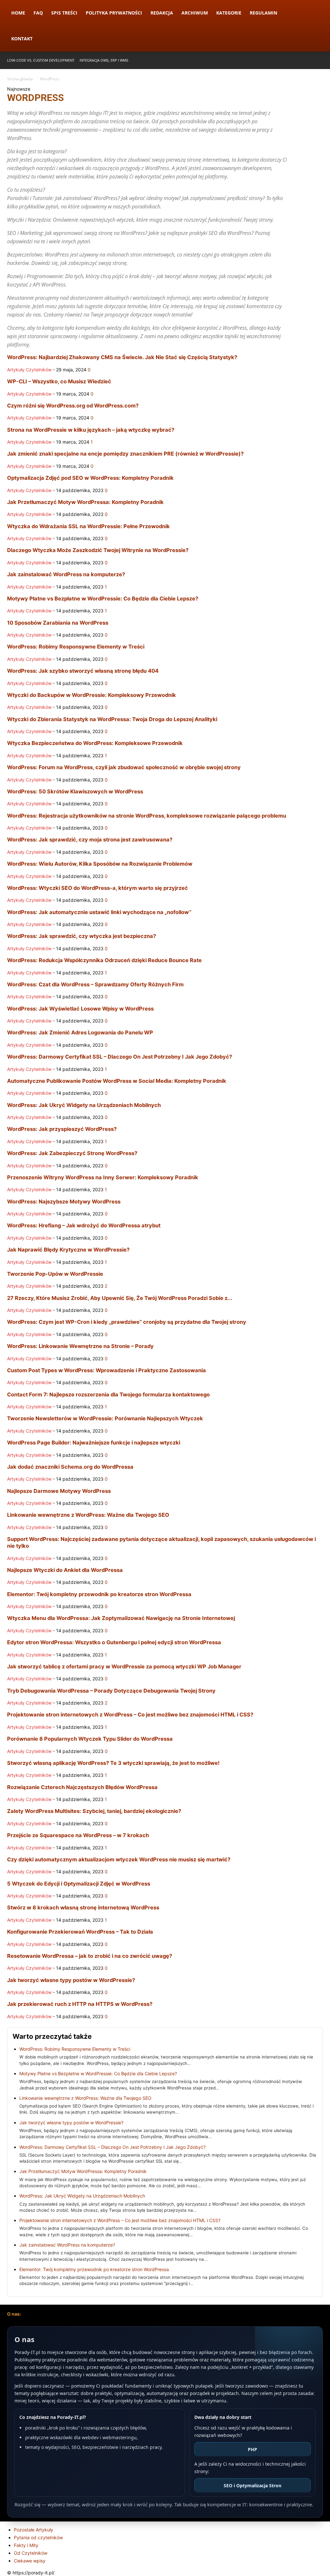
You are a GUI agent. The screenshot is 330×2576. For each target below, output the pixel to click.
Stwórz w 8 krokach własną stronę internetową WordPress (83, 1907)
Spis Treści (64, 13)
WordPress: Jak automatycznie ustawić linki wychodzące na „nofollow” (99, 912)
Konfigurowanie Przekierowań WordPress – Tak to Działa (80, 1932)
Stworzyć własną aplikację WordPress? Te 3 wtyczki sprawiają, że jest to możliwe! (113, 1763)
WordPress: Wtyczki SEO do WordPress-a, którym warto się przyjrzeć (97, 888)
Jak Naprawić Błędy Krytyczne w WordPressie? (68, 1250)
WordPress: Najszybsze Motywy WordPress (64, 1202)
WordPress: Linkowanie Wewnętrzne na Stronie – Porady (80, 1346)
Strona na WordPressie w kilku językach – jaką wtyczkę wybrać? (91, 430)
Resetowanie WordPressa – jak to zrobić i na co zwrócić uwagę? (90, 1956)
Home (18, 13)
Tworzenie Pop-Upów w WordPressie (55, 1274)
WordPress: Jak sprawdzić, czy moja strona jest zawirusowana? (90, 840)
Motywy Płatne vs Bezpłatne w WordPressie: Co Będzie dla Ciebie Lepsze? (103, 599)
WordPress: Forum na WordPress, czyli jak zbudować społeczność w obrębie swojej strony (124, 767)
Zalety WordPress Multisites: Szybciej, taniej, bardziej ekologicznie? (94, 1811)
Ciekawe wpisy (30, 2561)
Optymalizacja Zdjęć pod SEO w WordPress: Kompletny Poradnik (90, 478)
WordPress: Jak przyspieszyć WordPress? (62, 1129)
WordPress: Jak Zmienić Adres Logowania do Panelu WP (80, 1032)
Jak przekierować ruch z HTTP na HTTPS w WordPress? (80, 2004)
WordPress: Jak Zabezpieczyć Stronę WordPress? (72, 1153)
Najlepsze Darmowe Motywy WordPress (59, 1491)
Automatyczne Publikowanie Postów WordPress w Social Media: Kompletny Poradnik (117, 1081)
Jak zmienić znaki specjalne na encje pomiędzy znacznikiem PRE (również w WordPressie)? (125, 454)
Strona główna (20, 79)
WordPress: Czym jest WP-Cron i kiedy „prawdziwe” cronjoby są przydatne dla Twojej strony (127, 1322)
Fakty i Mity (26, 2545)
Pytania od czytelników (38, 2537)
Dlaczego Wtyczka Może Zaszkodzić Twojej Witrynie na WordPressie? (98, 550)
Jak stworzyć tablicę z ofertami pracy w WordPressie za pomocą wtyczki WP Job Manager (124, 1666)
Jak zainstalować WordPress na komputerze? (66, 574)
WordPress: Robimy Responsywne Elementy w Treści (76, 647)
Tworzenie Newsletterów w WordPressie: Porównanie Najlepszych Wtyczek (105, 1418)
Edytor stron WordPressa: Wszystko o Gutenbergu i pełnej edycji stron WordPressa (114, 1642)
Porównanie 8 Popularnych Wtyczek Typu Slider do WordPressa (90, 1739)
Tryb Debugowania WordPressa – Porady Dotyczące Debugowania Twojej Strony (111, 1691)
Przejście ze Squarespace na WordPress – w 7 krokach (78, 1835)
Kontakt (22, 39)
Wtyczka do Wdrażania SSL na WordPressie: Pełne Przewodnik (88, 526)
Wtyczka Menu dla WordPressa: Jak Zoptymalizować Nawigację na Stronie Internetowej (121, 1618)
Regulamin (263, 13)
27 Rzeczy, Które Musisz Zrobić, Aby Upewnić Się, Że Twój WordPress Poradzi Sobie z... (120, 1298)
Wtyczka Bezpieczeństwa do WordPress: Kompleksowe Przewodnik (95, 743)
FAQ (38, 13)
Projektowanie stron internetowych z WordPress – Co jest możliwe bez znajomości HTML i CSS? (130, 1715)
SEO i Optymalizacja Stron (252, 2485)
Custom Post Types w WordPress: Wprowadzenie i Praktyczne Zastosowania (107, 1370)
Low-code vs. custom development (41, 60)
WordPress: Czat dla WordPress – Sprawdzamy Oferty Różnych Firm (95, 984)
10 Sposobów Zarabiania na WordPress (58, 623)
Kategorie (229, 13)
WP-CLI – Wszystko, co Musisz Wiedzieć (59, 381)
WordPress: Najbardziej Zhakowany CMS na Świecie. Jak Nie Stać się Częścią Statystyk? (122, 357)
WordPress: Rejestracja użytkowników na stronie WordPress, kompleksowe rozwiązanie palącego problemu (147, 816)
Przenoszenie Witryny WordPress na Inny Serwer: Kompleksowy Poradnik (103, 1177)
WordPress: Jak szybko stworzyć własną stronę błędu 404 (83, 671)
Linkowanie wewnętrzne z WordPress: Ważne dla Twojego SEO (88, 1515)
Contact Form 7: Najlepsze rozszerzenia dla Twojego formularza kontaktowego (108, 1394)
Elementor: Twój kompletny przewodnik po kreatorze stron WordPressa (99, 1594)
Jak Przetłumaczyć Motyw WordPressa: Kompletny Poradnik (85, 502)
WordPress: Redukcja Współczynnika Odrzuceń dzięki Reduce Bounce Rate (104, 960)
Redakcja (162, 13)
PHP (252, 2449)
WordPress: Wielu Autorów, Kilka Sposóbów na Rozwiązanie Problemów (100, 864)
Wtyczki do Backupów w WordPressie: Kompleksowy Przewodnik (92, 695)
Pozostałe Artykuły (34, 2530)
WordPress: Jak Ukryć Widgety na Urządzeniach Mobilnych (84, 1105)
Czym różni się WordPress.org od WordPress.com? (73, 406)
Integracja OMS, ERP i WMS (104, 60)
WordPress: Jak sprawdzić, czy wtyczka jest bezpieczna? (82, 936)
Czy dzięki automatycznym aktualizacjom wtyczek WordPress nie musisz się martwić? (119, 1859)
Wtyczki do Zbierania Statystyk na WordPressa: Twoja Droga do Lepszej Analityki (112, 719)
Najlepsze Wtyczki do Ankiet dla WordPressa (65, 1570)
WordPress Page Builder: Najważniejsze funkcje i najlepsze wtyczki (94, 1443)
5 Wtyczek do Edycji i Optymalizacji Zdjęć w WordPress (79, 1884)
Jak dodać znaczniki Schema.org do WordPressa (70, 1467)
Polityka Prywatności (114, 13)
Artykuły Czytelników (29, 370)
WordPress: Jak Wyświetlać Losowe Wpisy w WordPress (80, 1009)
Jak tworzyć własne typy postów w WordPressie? (71, 1980)
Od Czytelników (31, 2553)
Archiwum (195, 13)
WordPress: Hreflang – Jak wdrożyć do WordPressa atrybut (84, 1225)
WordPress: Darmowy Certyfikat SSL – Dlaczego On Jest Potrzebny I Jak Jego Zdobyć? (120, 1057)
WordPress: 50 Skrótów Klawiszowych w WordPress (75, 791)
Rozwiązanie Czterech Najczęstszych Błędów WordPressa (82, 1787)
